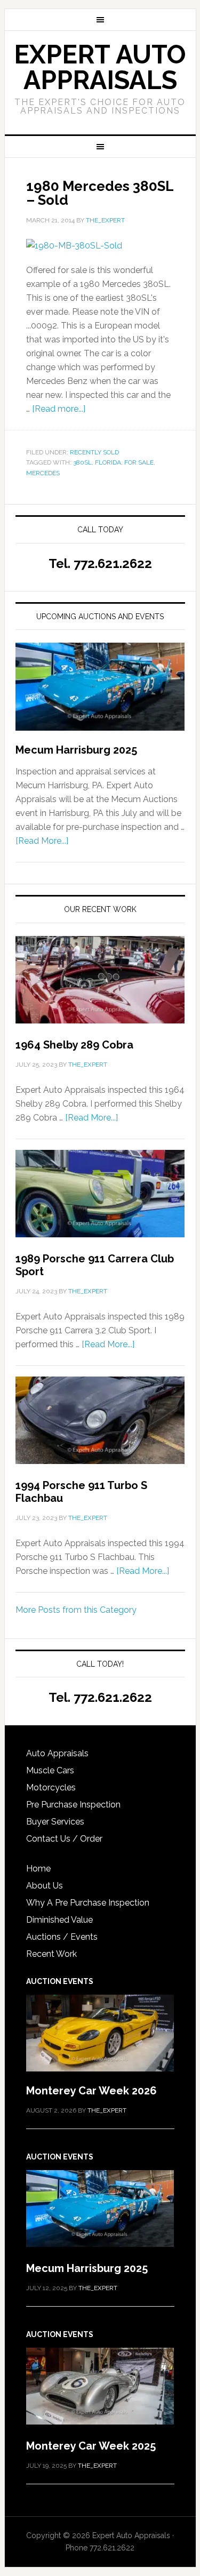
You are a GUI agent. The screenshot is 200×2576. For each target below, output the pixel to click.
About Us (45, 1886)
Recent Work (51, 1954)
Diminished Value (59, 1920)
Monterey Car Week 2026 (91, 2091)
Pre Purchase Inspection (73, 1805)
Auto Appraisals (57, 1753)
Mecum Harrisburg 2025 (76, 750)
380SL (82, 462)
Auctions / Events (62, 1937)
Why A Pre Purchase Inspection (88, 1903)
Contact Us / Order (64, 1839)
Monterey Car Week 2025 (91, 2446)
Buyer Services (55, 1822)
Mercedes (43, 473)
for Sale (139, 462)
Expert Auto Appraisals (100, 67)
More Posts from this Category (76, 1610)
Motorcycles (51, 1787)
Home (38, 1869)
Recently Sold (94, 452)
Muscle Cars (50, 1770)
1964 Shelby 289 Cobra (74, 1045)
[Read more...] (59, 409)
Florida (108, 462)
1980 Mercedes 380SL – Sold (100, 193)
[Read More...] (42, 841)
